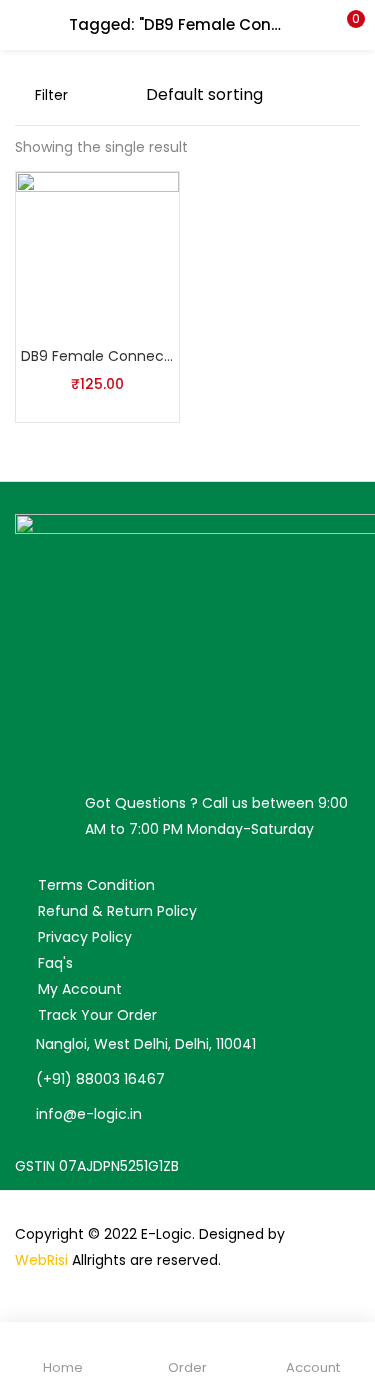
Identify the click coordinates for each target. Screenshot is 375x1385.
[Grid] (89, 95)
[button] (345, 25)
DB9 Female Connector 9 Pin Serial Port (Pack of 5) (97, 356)
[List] (121, 95)
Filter (51, 95)
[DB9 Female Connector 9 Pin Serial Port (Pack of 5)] (97, 252)
